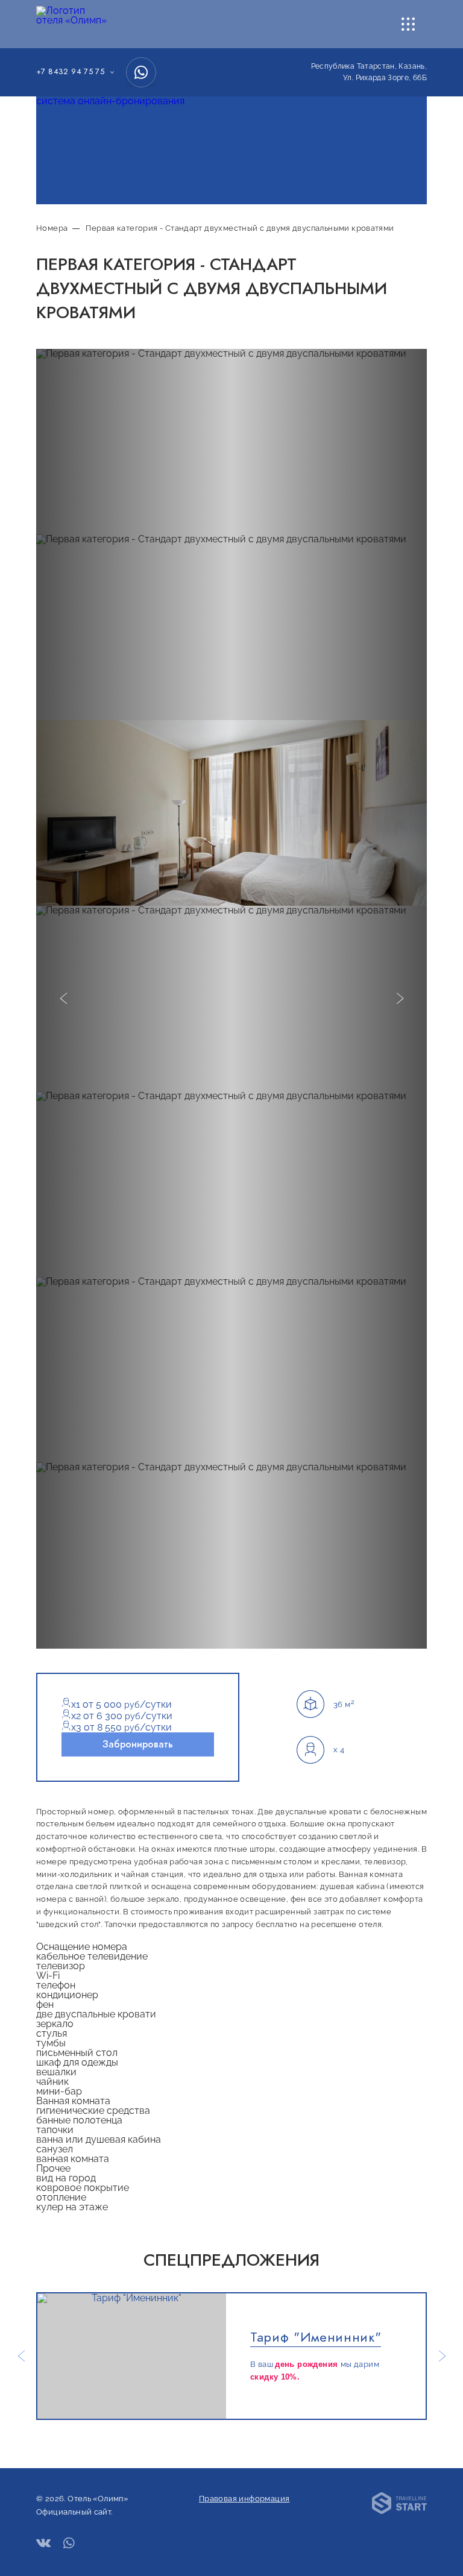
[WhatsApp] (141, 72)
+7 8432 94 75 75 (70, 72)
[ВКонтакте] (43, 2544)
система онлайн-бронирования (110, 101)
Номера (52, 228)
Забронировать (138, 1744)
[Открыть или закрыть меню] (408, 24)
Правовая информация (244, 2499)
